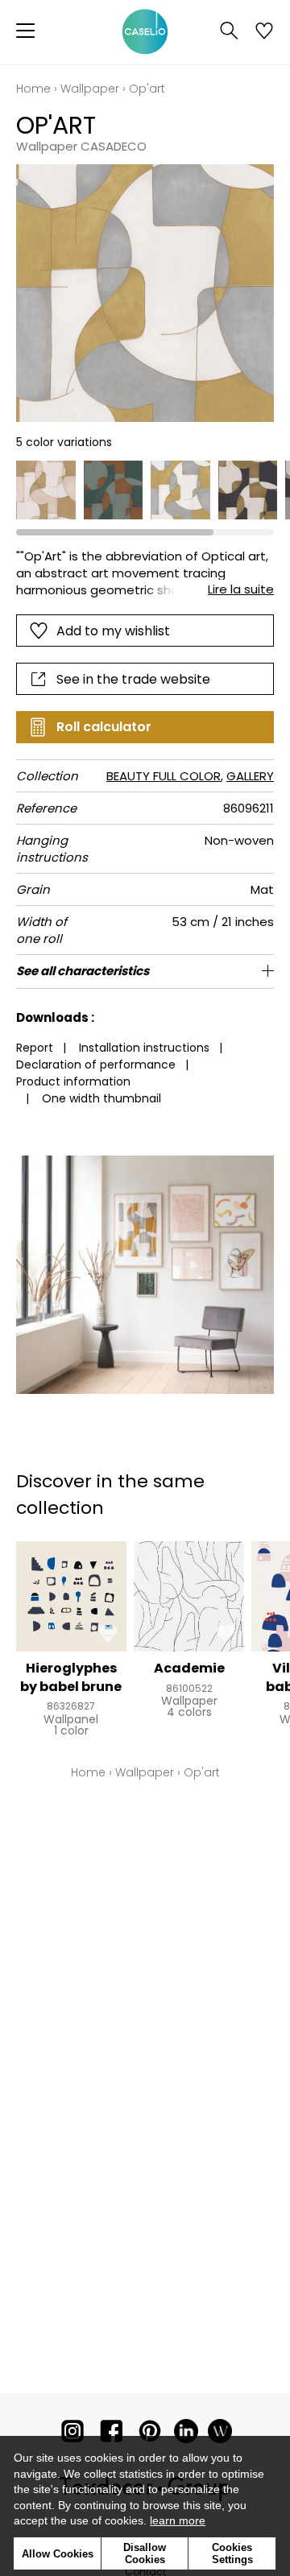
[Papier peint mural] (220, 2435)
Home (33, 89)
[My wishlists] (264, 32)
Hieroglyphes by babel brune (71, 1677)
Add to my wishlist (113, 631)
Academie (189, 1668)
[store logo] (145, 32)
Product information (73, 1081)
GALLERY (250, 776)
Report (35, 1048)
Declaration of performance (96, 1065)
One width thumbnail (101, 1098)
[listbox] (145, 490)
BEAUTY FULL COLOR (164, 776)
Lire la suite (241, 589)
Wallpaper (90, 89)
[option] (46, 490)
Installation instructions (144, 1048)
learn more (178, 2520)
